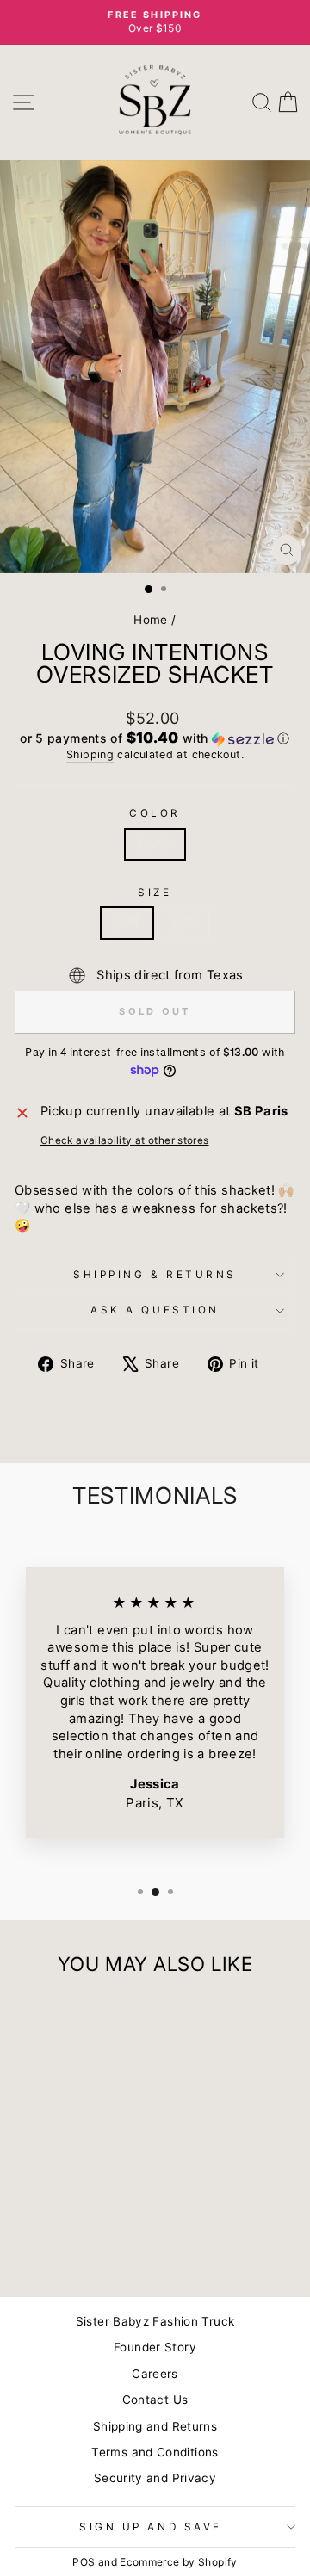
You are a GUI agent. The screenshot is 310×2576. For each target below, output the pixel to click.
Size (155, 893)
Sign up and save (151, 2527)
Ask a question (155, 1310)
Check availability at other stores (125, 1140)
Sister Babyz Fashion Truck (155, 2321)
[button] (155, 738)
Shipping (90, 754)
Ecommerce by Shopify (178, 2562)
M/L (184, 923)
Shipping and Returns (155, 2426)
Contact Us (155, 2400)
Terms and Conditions (155, 2452)
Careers (155, 2374)
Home (150, 620)
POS (84, 2562)
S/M (127, 923)
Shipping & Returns (155, 1275)
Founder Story (155, 2347)
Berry (155, 844)
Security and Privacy (155, 2478)
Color (155, 813)
